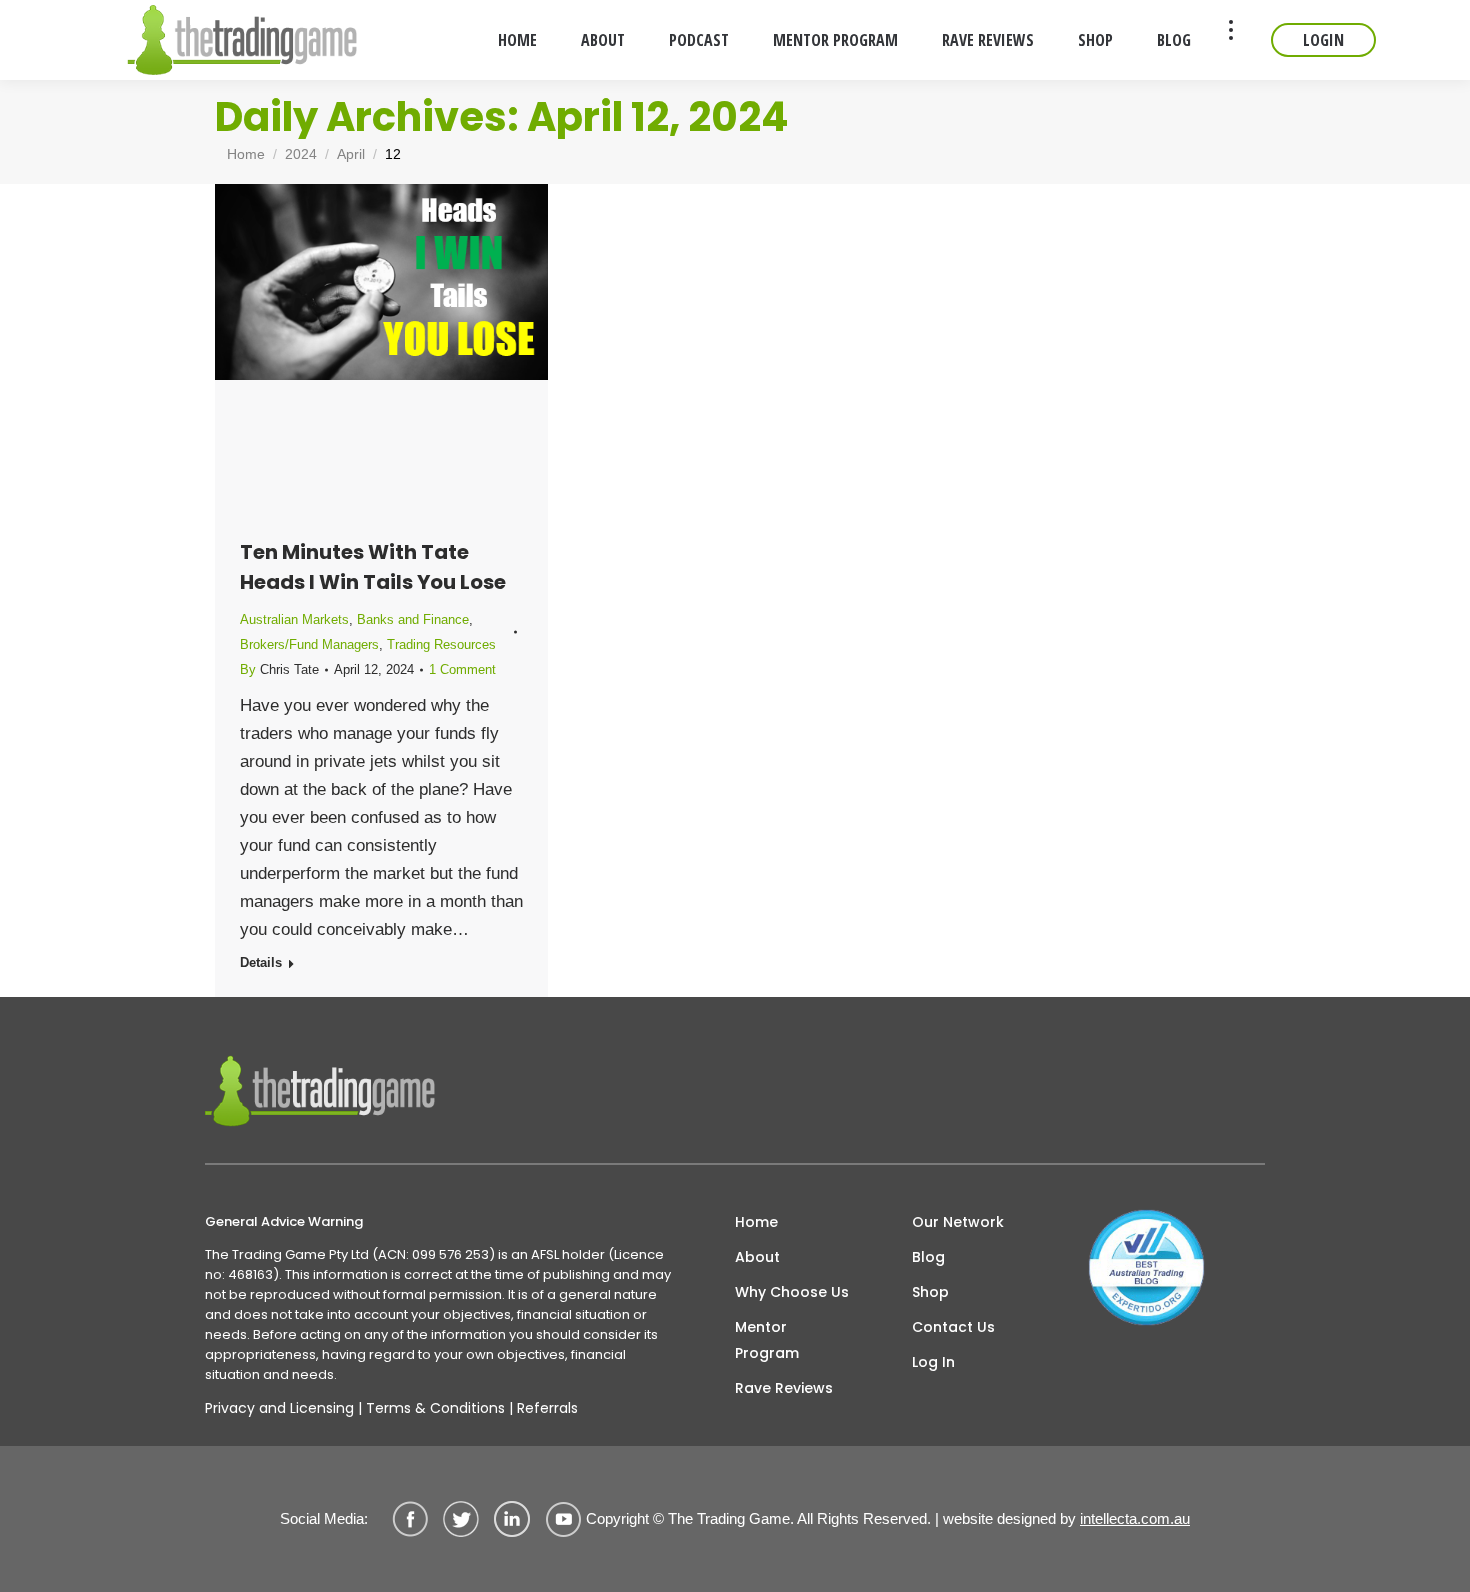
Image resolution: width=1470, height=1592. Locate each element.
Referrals (547, 1408)
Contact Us (953, 1327)
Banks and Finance (413, 619)
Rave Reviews (784, 1388)
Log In (933, 1362)
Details (261, 962)
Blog (928, 1257)
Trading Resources (441, 644)
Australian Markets (294, 619)
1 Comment (462, 669)
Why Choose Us (792, 1292)
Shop (930, 1292)
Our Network (958, 1222)
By (279, 669)
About (757, 1257)
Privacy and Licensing (279, 1408)
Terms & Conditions (435, 1408)
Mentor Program (767, 1340)
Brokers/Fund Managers (309, 644)
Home (756, 1222)
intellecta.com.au (1135, 1518)
